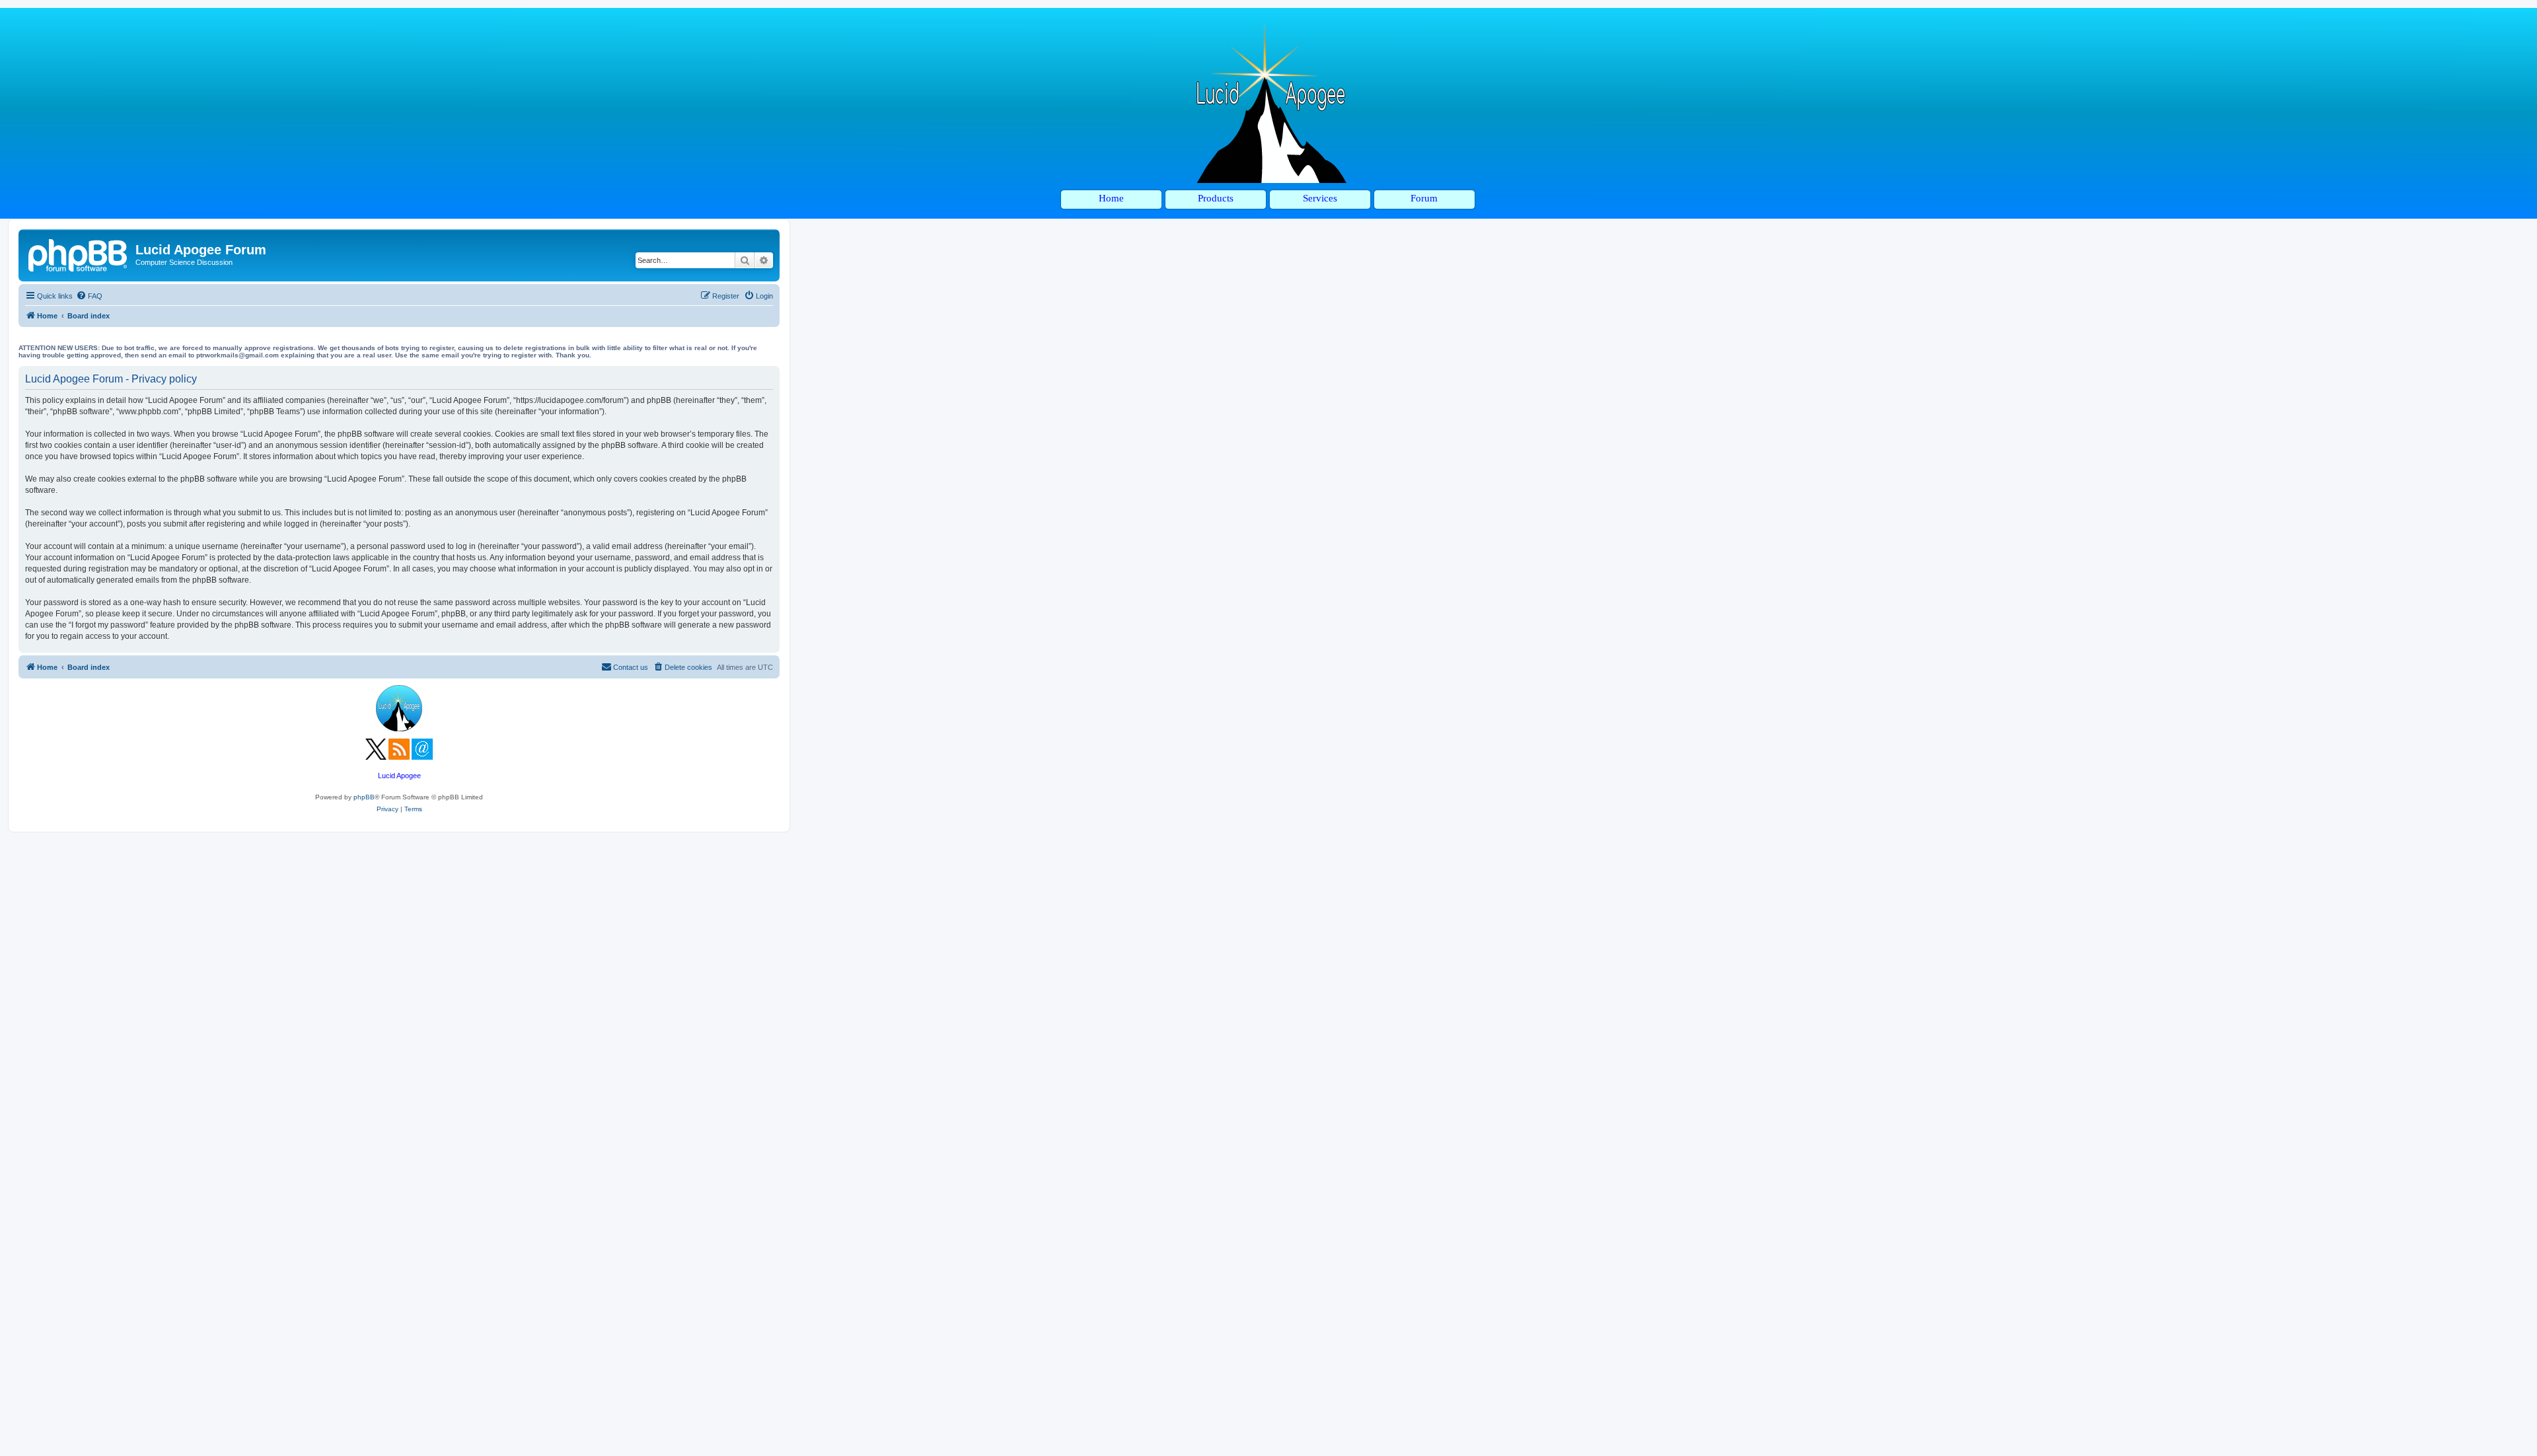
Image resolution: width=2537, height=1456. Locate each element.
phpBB (364, 797)
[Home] (79, 254)
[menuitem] (89, 296)
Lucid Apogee (399, 776)
